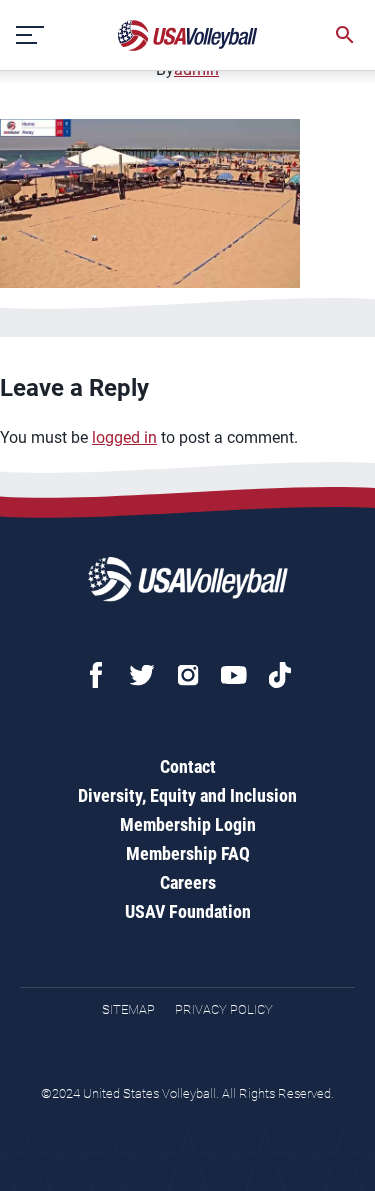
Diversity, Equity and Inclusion (187, 795)
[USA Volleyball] (188, 35)
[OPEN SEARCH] (345, 35)
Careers (188, 882)
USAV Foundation (188, 911)
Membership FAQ (188, 853)
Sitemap (128, 1009)
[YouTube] (234, 675)
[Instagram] (188, 675)
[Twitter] (142, 675)
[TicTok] (280, 675)
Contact (188, 766)
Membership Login (188, 824)
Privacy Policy (224, 1009)
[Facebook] (96, 675)
